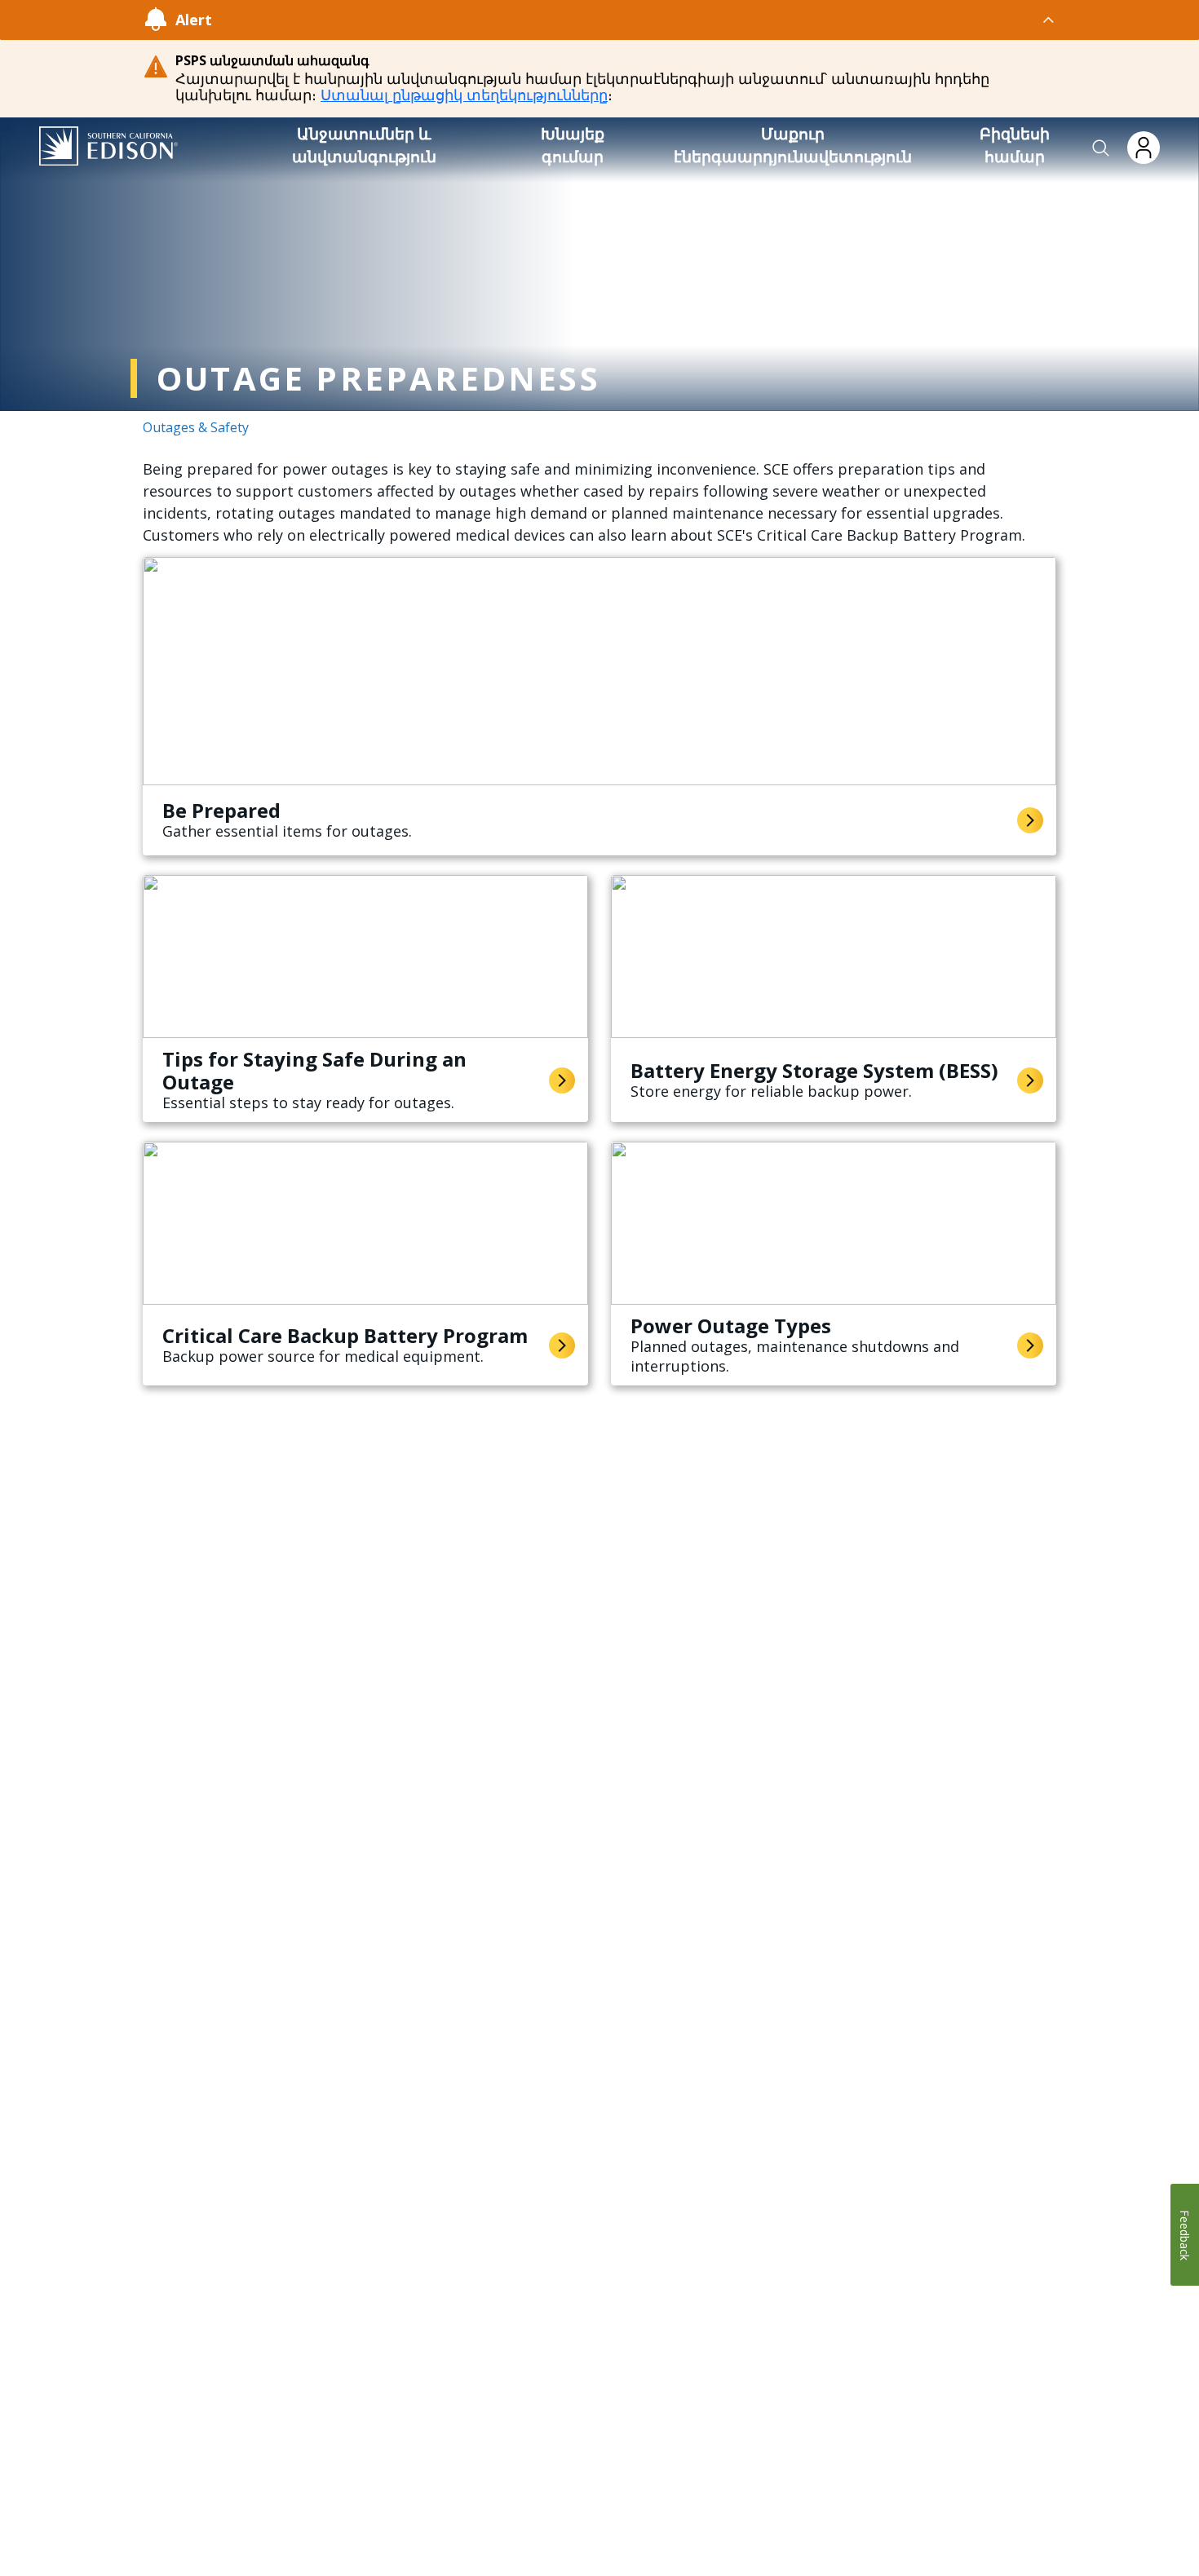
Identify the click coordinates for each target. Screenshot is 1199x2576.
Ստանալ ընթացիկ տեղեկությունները (464, 95)
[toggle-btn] (634, 20)
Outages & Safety (196, 427)
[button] (1101, 148)
